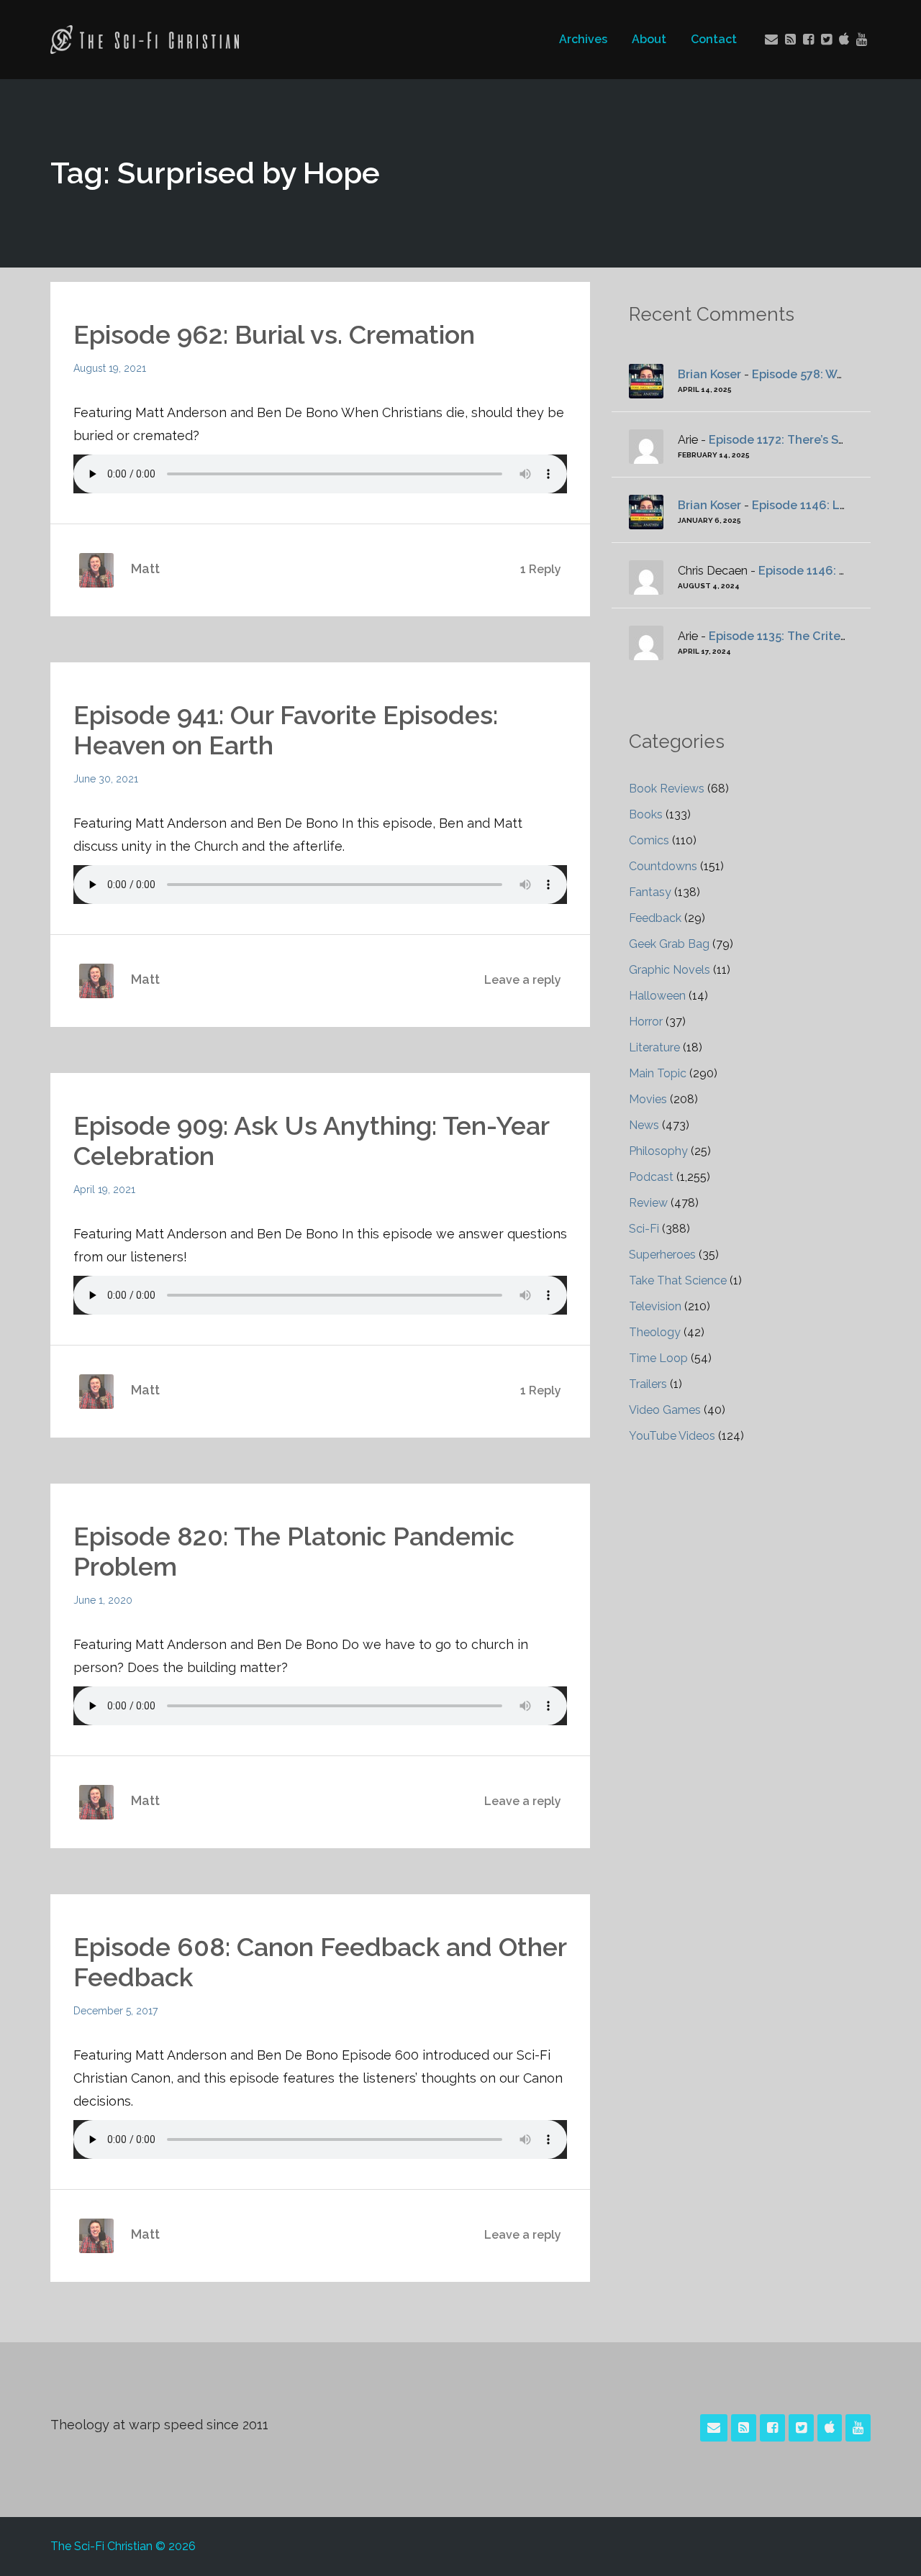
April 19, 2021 (104, 1189)
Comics (649, 840)
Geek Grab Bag (669, 944)
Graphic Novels (670, 970)
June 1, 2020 (103, 1600)
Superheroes (662, 1255)
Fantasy (650, 892)
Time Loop (658, 1358)
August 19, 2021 (110, 368)
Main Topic (658, 1073)
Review (648, 1203)
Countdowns (663, 866)
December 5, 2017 (115, 2011)
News (644, 1125)
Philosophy (658, 1151)
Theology (655, 1332)
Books (646, 814)
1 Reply (541, 569)
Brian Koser (709, 374)
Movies (648, 1099)
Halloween (657, 996)
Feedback (655, 918)
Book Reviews (667, 789)
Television (655, 1306)
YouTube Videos (672, 1436)
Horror (646, 1022)
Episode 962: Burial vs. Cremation (274, 334)
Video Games (665, 1410)
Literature (654, 1047)
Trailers (648, 1384)
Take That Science (678, 1280)
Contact (714, 39)
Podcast (651, 1177)
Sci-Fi (644, 1229)
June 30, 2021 (106, 779)
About (649, 39)
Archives (583, 39)
